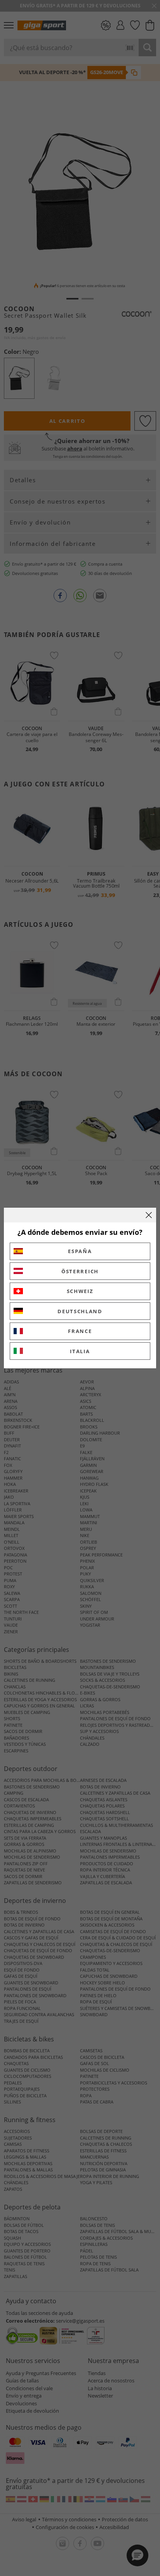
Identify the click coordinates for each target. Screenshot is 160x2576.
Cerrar (149, 1215)
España (80, 1251)
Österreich (80, 1271)
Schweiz (80, 1291)
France (80, 1331)
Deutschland (80, 1311)
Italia (80, 1351)
